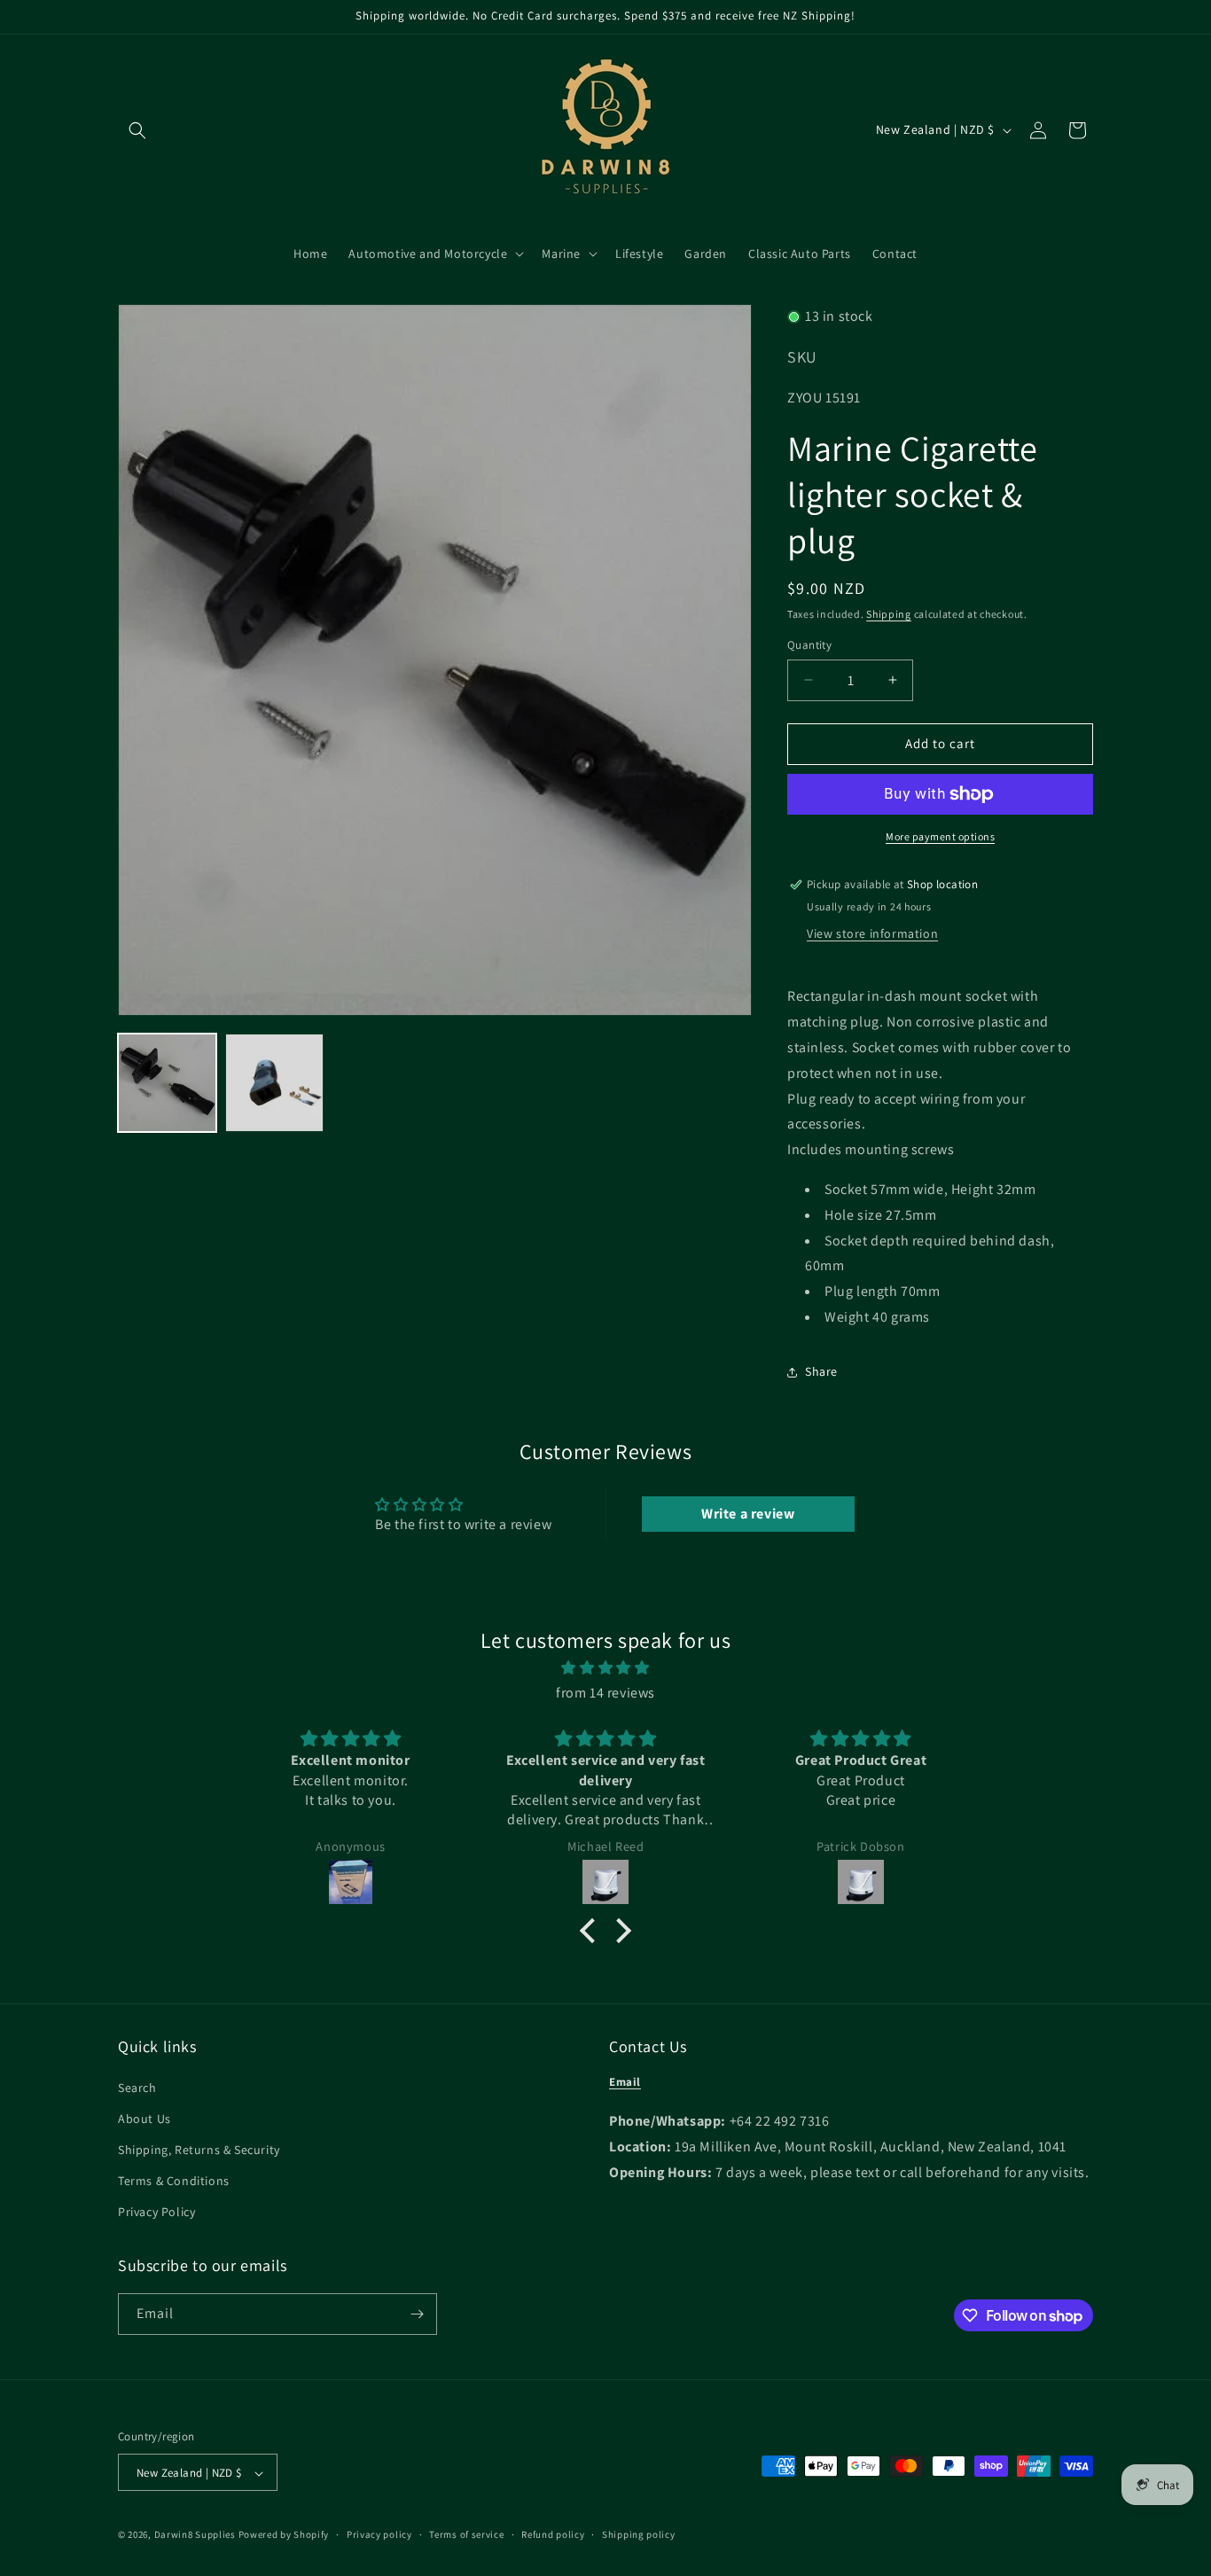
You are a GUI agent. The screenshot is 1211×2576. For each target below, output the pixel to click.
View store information (872, 933)
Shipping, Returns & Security (199, 2150)
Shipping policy (639, 2534)
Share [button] (821, 1371)
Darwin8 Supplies (195, 2535)
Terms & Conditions (174, 2181)
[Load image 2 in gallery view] (274, 1083)
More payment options (940, 836)
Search (137, 2088)
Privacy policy (379, 2534)
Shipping (889, 614)
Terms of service (466, 2534)
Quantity (809, 645)
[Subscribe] (417, 2314)
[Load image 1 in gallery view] (167, 1083)
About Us (145, 2119)
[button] (137, 130)
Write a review (748, 1514)
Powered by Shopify (284, 2535)
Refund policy (553, 2534)
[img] (605, 1667)
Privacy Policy (156, 2213)
